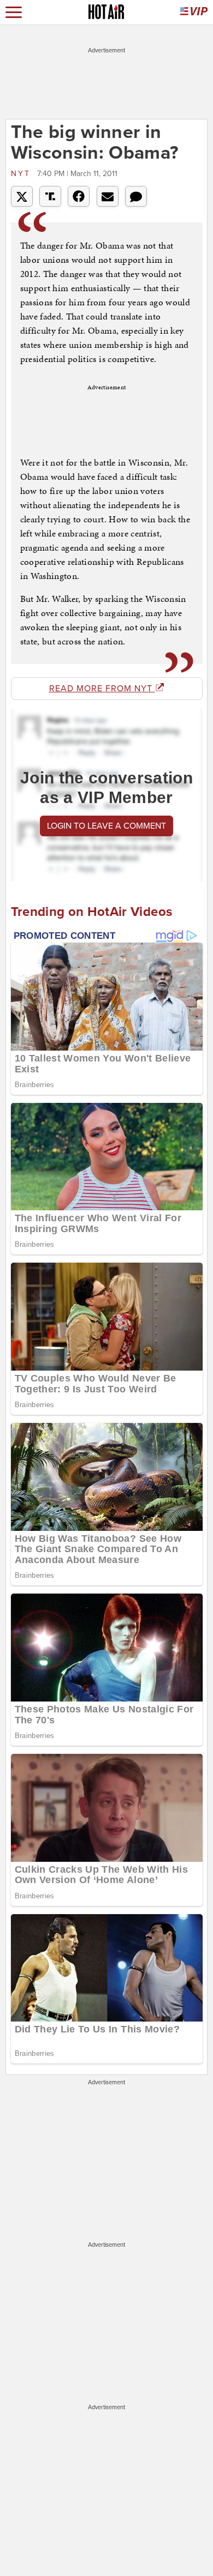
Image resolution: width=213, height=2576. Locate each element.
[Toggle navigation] (14, 12)
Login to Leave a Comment (106, 826)
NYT (23, 174)
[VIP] (194, 12)
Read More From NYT (102, 689)
